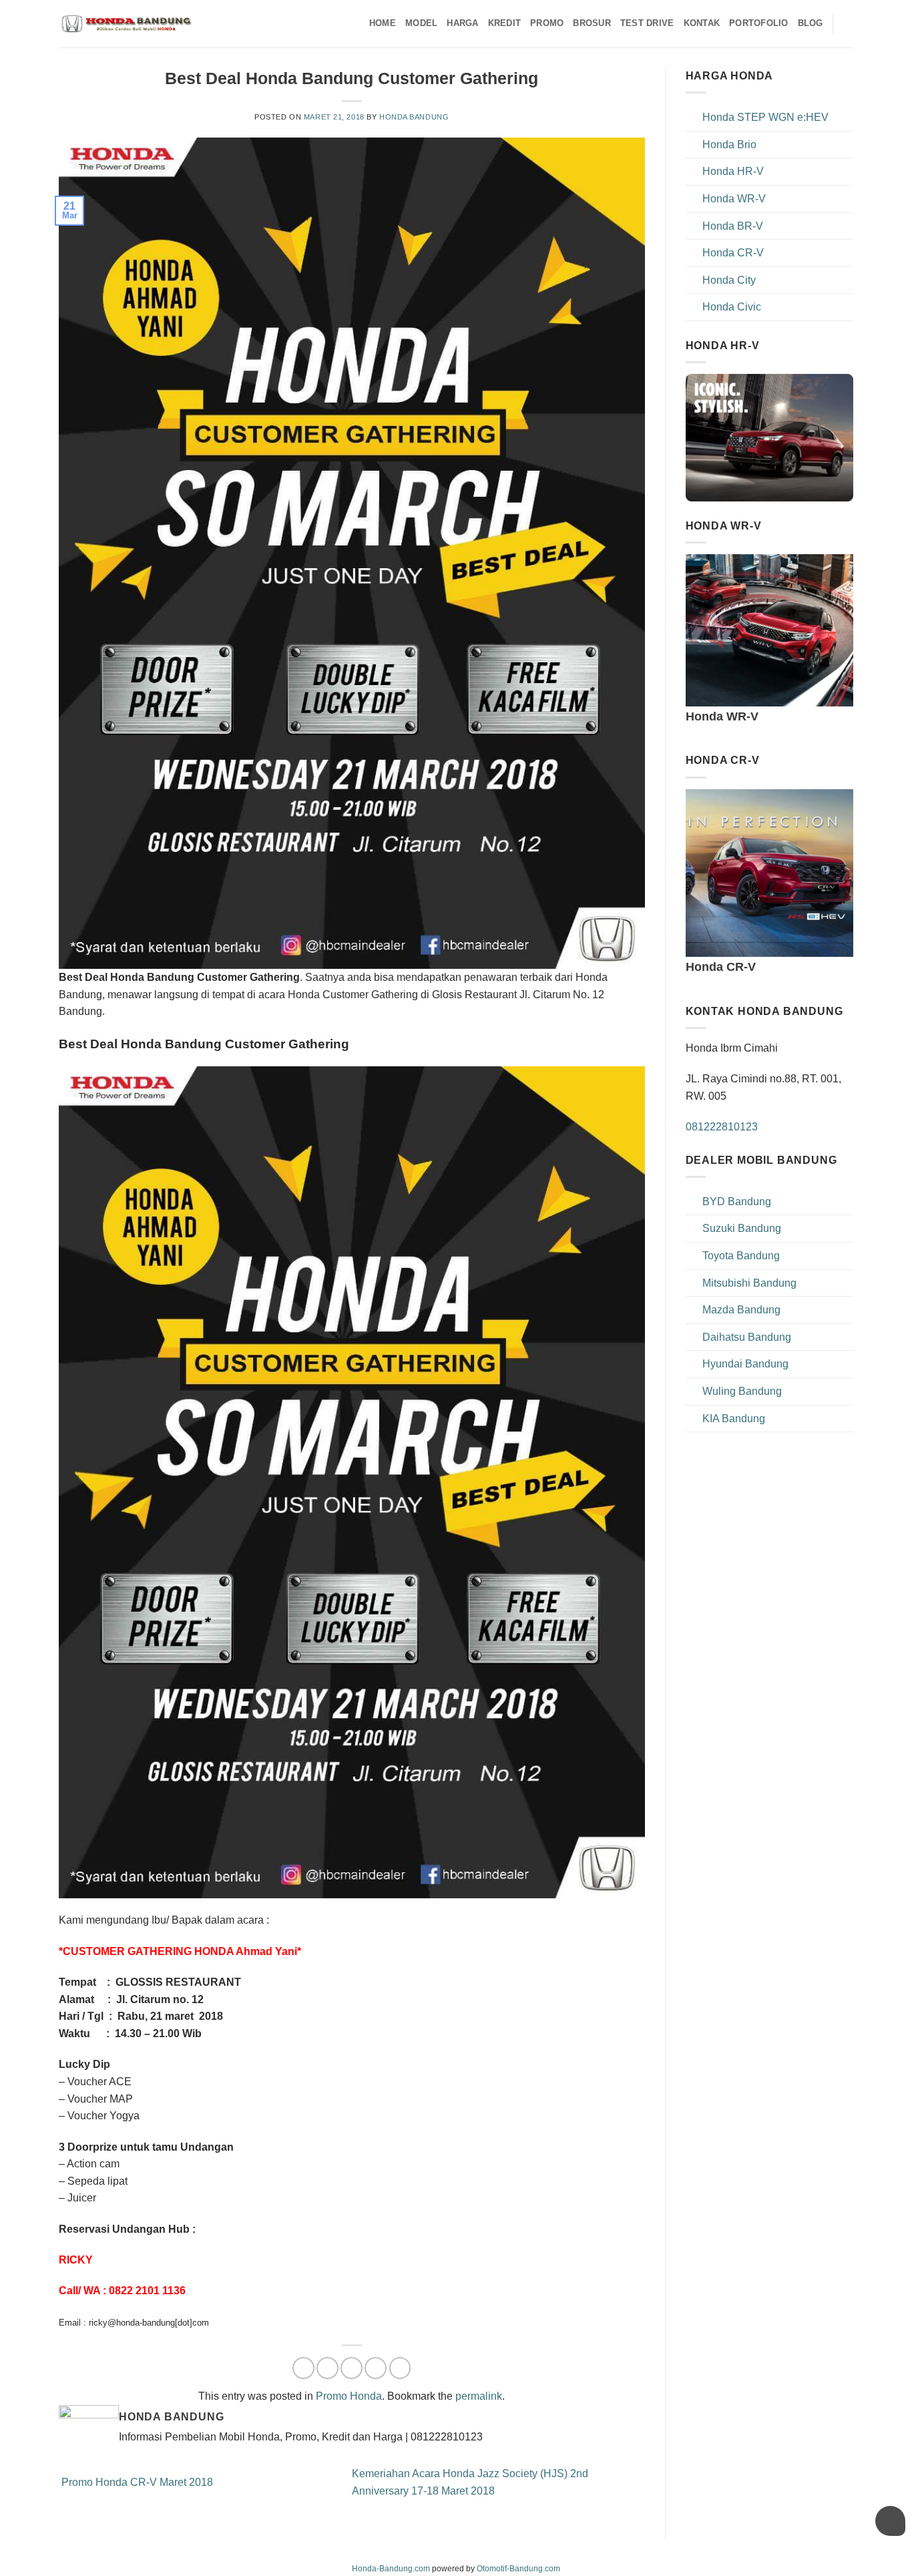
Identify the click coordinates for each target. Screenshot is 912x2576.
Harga (462, 23)
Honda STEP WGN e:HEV (765, 117)
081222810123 (722, 1127)
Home (383, 23)
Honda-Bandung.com (391, 2569)
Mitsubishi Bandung (749, 1283)
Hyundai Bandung (745, 1364)
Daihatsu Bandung (747, 1337)
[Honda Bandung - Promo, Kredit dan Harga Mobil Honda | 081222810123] (126, 24)
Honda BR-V (733, 226)
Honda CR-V (733, 253)
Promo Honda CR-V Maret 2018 (136, 2482)
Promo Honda (349, 2396)
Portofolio (759, 23)
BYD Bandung (737, 1202)
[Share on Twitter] (327, 2368)
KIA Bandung (734, 1419)
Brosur (592, 23)
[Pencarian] (848, 23)
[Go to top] (884, 2558)
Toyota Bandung (741, 1256)
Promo (547, 23)
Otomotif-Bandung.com (518, 2569)
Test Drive (647, 23)
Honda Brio (729, 145)
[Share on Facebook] (303, 2368)
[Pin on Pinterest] (376, 2368)
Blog (811, 23)
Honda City (729, 280)
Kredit (505, 23)
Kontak (702, 23)
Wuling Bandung (742, 1391)
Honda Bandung (414, 117)
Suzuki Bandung (742, 1228)
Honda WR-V (734, 199)
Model (421, 23)
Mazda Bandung (741, 1310)
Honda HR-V (733, 171)
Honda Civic (732, 307)
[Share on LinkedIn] (400, 2368)
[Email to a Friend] (352, 2368)
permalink (479, 2396)
